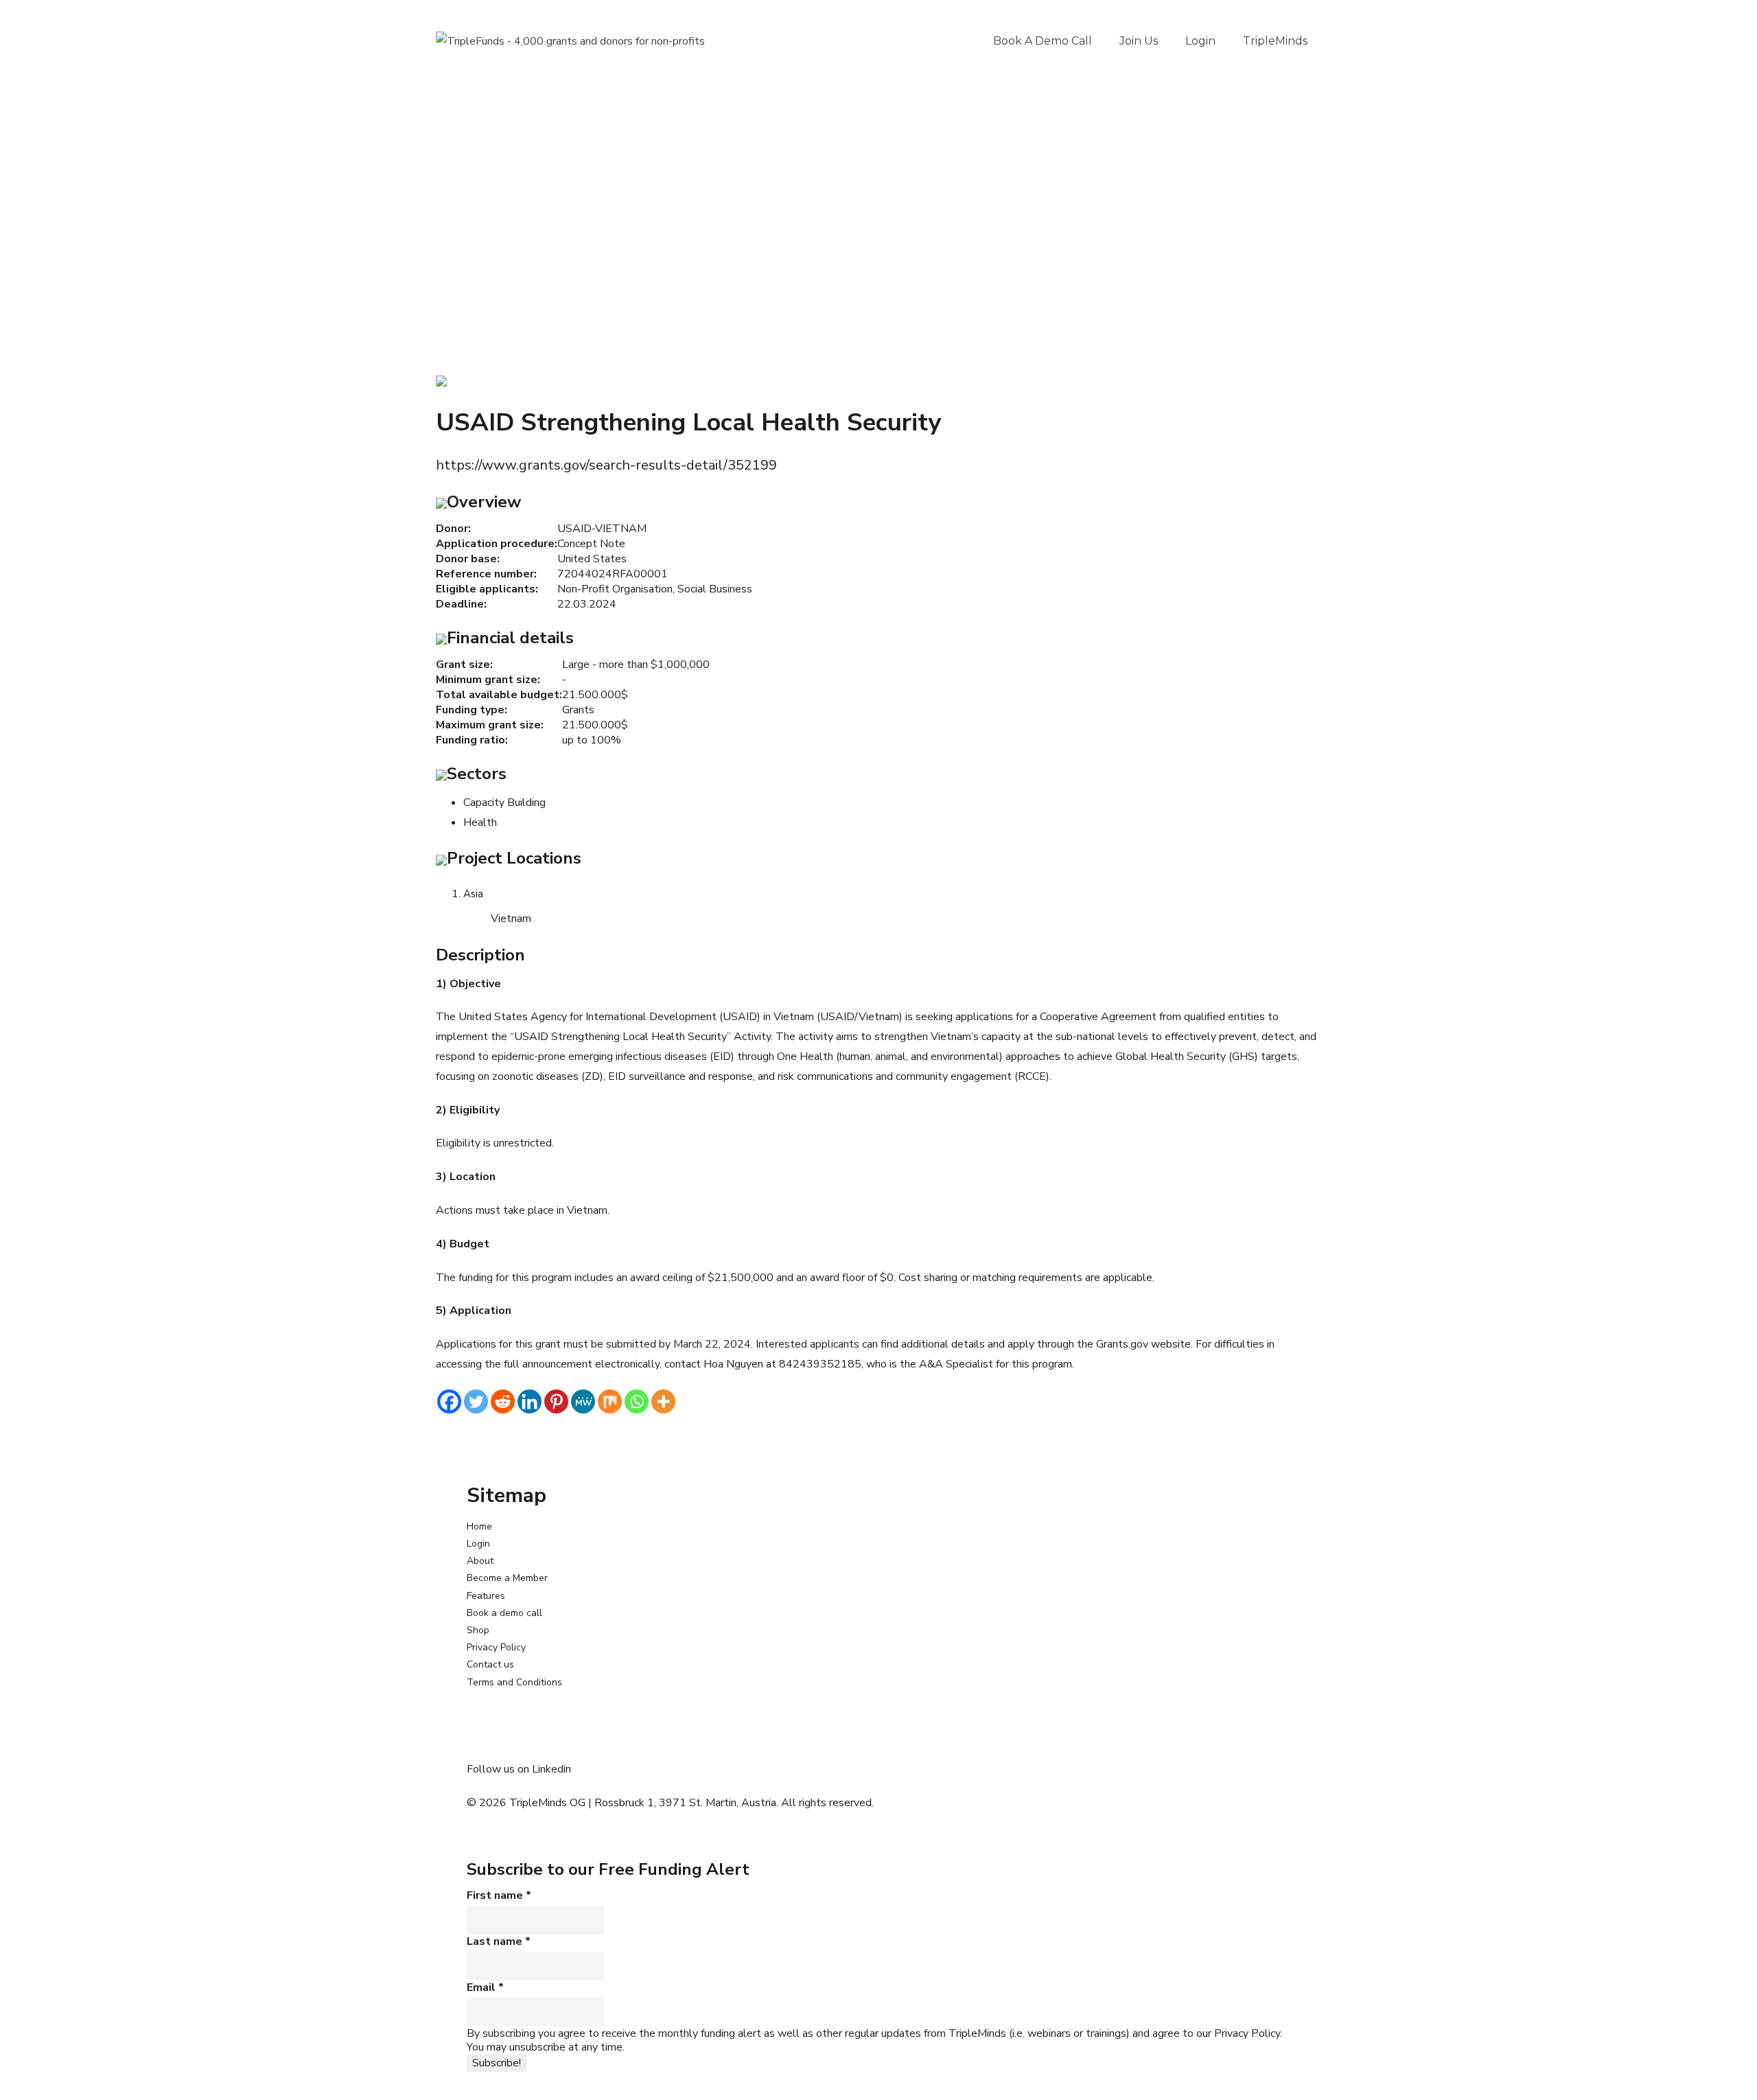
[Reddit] (503, 1401)
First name (499, 1895)
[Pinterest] (556, 1401)
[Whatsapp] (637, 1401)
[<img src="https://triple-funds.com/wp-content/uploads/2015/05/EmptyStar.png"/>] (441, 380)
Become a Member (507, 1578)
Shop (478, 1630)
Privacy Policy (496, 1647)
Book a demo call (1043, 41)
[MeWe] (583, 1401)
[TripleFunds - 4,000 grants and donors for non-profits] (570, 41)
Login (1200, 41)
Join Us (1139, 41)
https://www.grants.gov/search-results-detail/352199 (606, 465)
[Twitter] (476, 1401)
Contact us (490, 1664)
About (480, 1561)
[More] (663, 1401)
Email (485, 1987)
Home (479, 1526)
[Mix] (610, 1401)
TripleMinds (1275, 41)
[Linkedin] (530, 1401)
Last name (499, 1941)
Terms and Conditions (514, 1682)
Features (486, 1596)
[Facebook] (449, 1401)
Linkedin (551, 1769)
